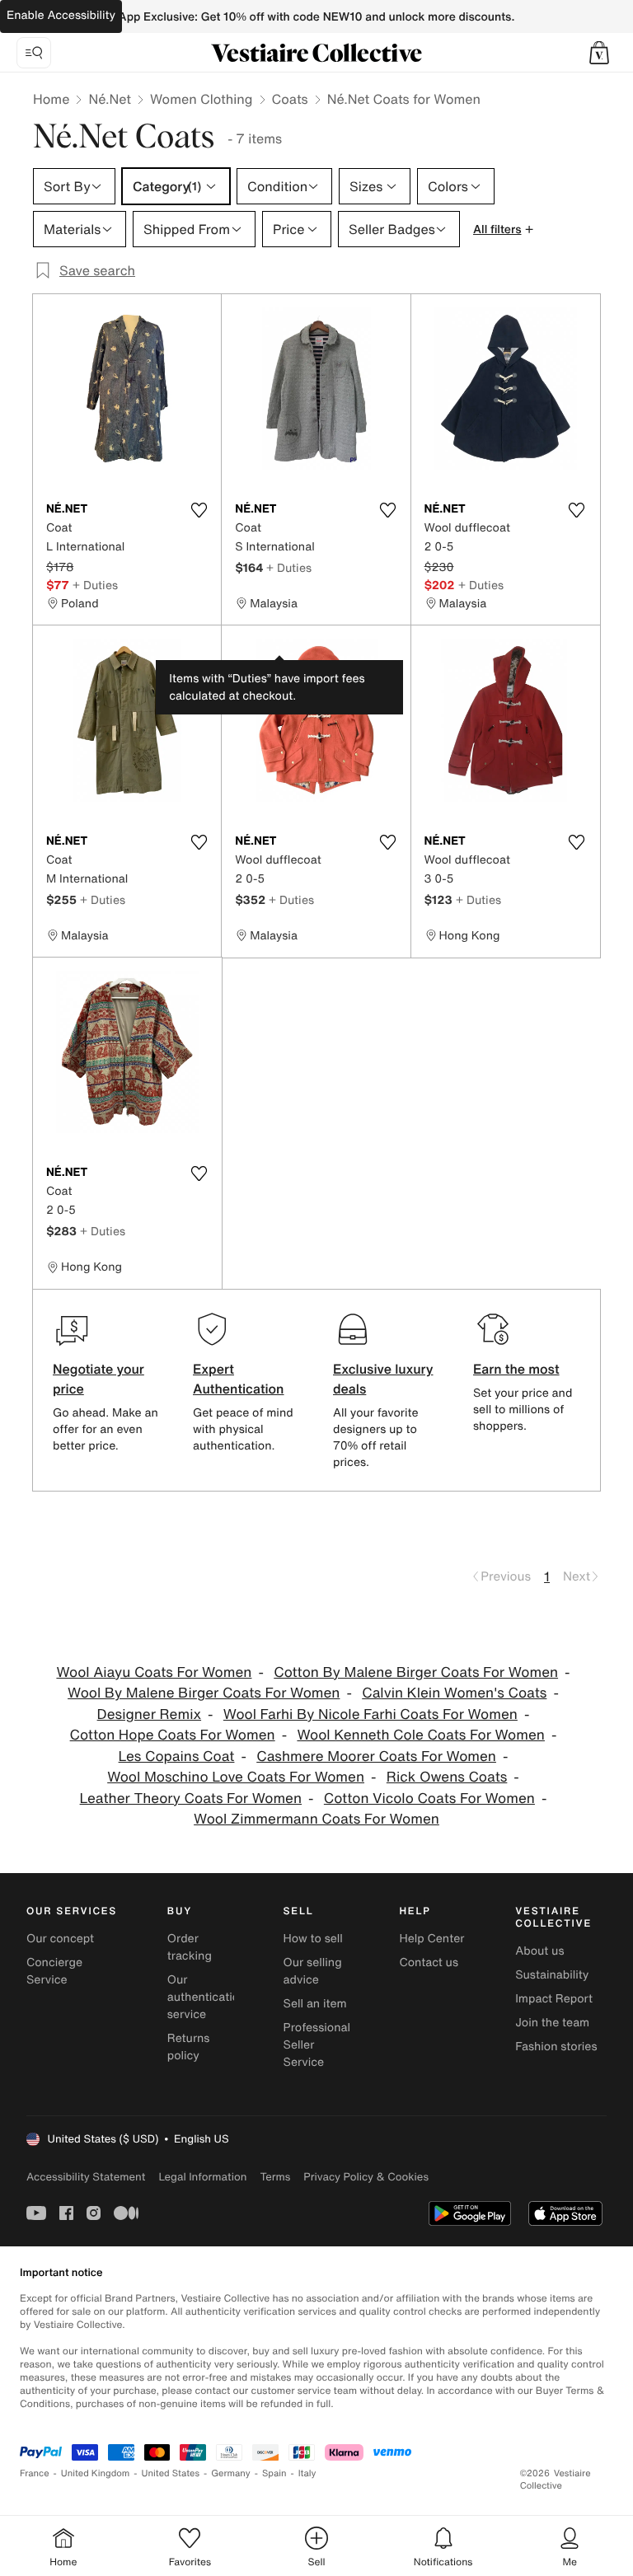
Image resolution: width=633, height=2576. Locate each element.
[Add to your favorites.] (199, 510)
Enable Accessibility (61, 15)
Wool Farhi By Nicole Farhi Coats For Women (370, 1714)
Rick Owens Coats (447, 1777)
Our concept (60, 1939)
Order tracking (190, 1947)
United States (171, 2473)
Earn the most (516, 1369)
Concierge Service (54, 1971)
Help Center (431, 1939)
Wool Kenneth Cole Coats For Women (421, 1735)
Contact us (429, 1962)
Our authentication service (207, 1997)
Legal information (202, 2177)
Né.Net (110, 99)
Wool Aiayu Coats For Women (154, 1672)
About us (539, 1951)
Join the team (552, 2023)
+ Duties (95, 585)
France (35, 2473)
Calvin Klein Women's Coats (454, 1693)
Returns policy (189, 2047)
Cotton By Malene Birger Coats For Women (416, 1672)
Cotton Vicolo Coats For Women (429, 1799)
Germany (231, 2473)
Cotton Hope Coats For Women (173, 1735)
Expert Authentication (239, 1379)
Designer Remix (149, 1714)
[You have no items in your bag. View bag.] (599, 53)
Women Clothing (202, 99)
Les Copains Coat (177, 1756)
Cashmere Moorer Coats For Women (376, 1756)
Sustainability (552, 1975)
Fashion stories (556, 2047)
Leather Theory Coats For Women (191, 1799)
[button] (599, 53)
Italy (307, 2473)
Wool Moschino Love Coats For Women (236, 1777)
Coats (290, 99)
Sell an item (315, 2004)
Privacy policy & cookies (366, 2177)
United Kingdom (96, 2473)
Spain (274, 2473)
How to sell (313, 1939)
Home (51, 99)
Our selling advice (313, 1971)
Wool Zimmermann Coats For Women (316, 1819)
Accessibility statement (86, 2177)
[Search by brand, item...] (34, 53)
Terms (275, 2177)
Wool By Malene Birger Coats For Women (204, 1693)
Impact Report (554, 1999)
